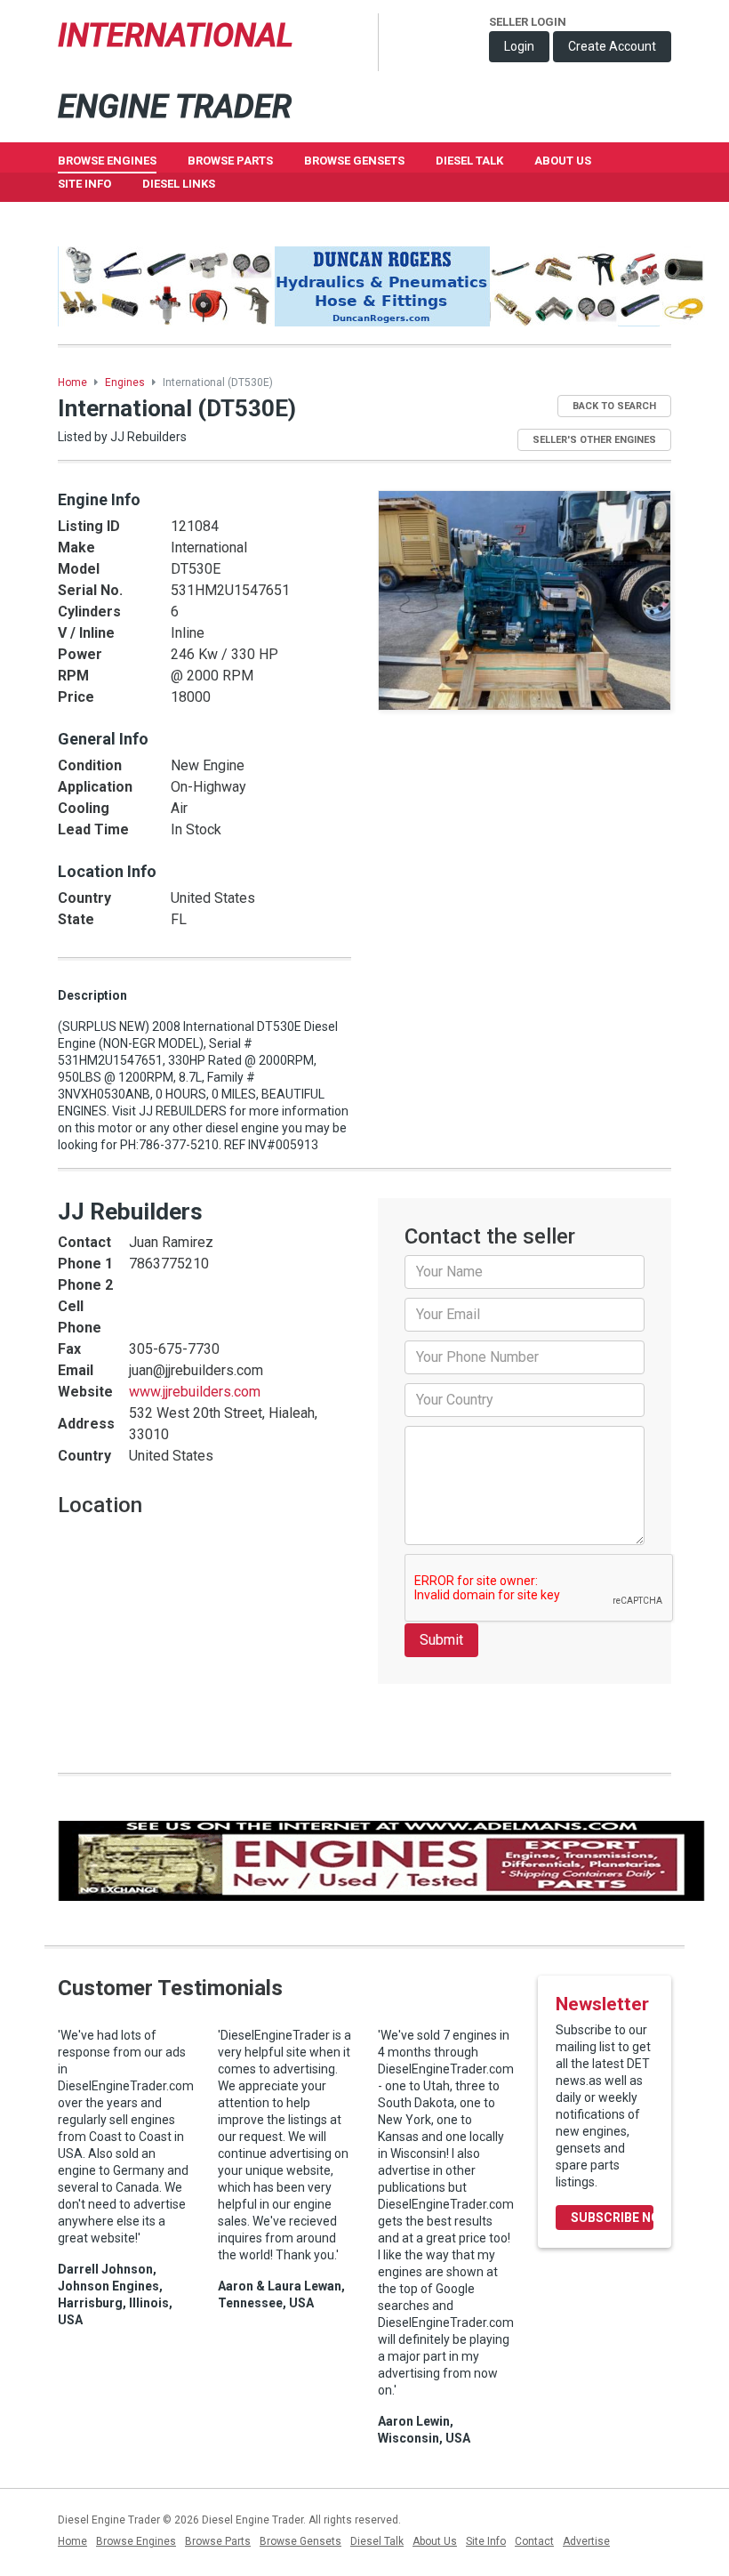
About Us (563, 161)
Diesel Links (179, 184)
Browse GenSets (354, 161)
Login (519, 46)
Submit (441, 1640)
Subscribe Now (612, 2218)
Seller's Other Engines (594, 440)
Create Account (612, 46)
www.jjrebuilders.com (195, 1392)
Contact (534, 2541)
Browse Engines (107, 161)
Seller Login (528, 22)
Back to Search (614, 406)
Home (72, 382)
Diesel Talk (469, 161)
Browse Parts (230, 161)
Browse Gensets (300, 2541)
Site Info (84, 184)
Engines (125, 382)
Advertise (586, 2541)
